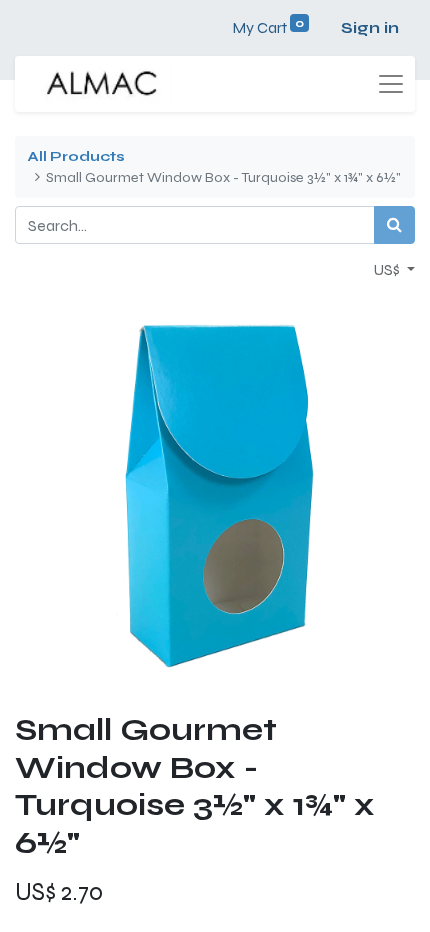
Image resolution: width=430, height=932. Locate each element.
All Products (76, 156)
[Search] (394, 225)
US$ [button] (388, 269)
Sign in (370, 27)
